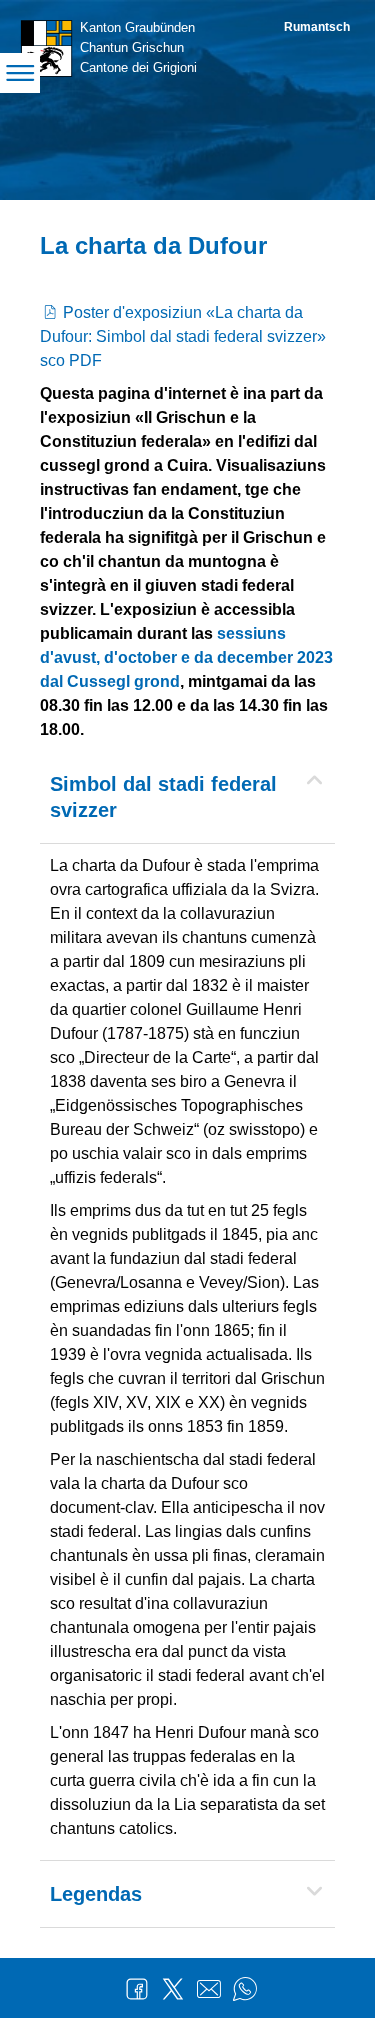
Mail (209, 1989)
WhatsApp (245, 1989)
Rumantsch (317, 27)
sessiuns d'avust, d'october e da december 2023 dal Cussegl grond (186, 657)
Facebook (137, 1989)
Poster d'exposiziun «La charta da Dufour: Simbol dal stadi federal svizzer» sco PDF (183, 336)
